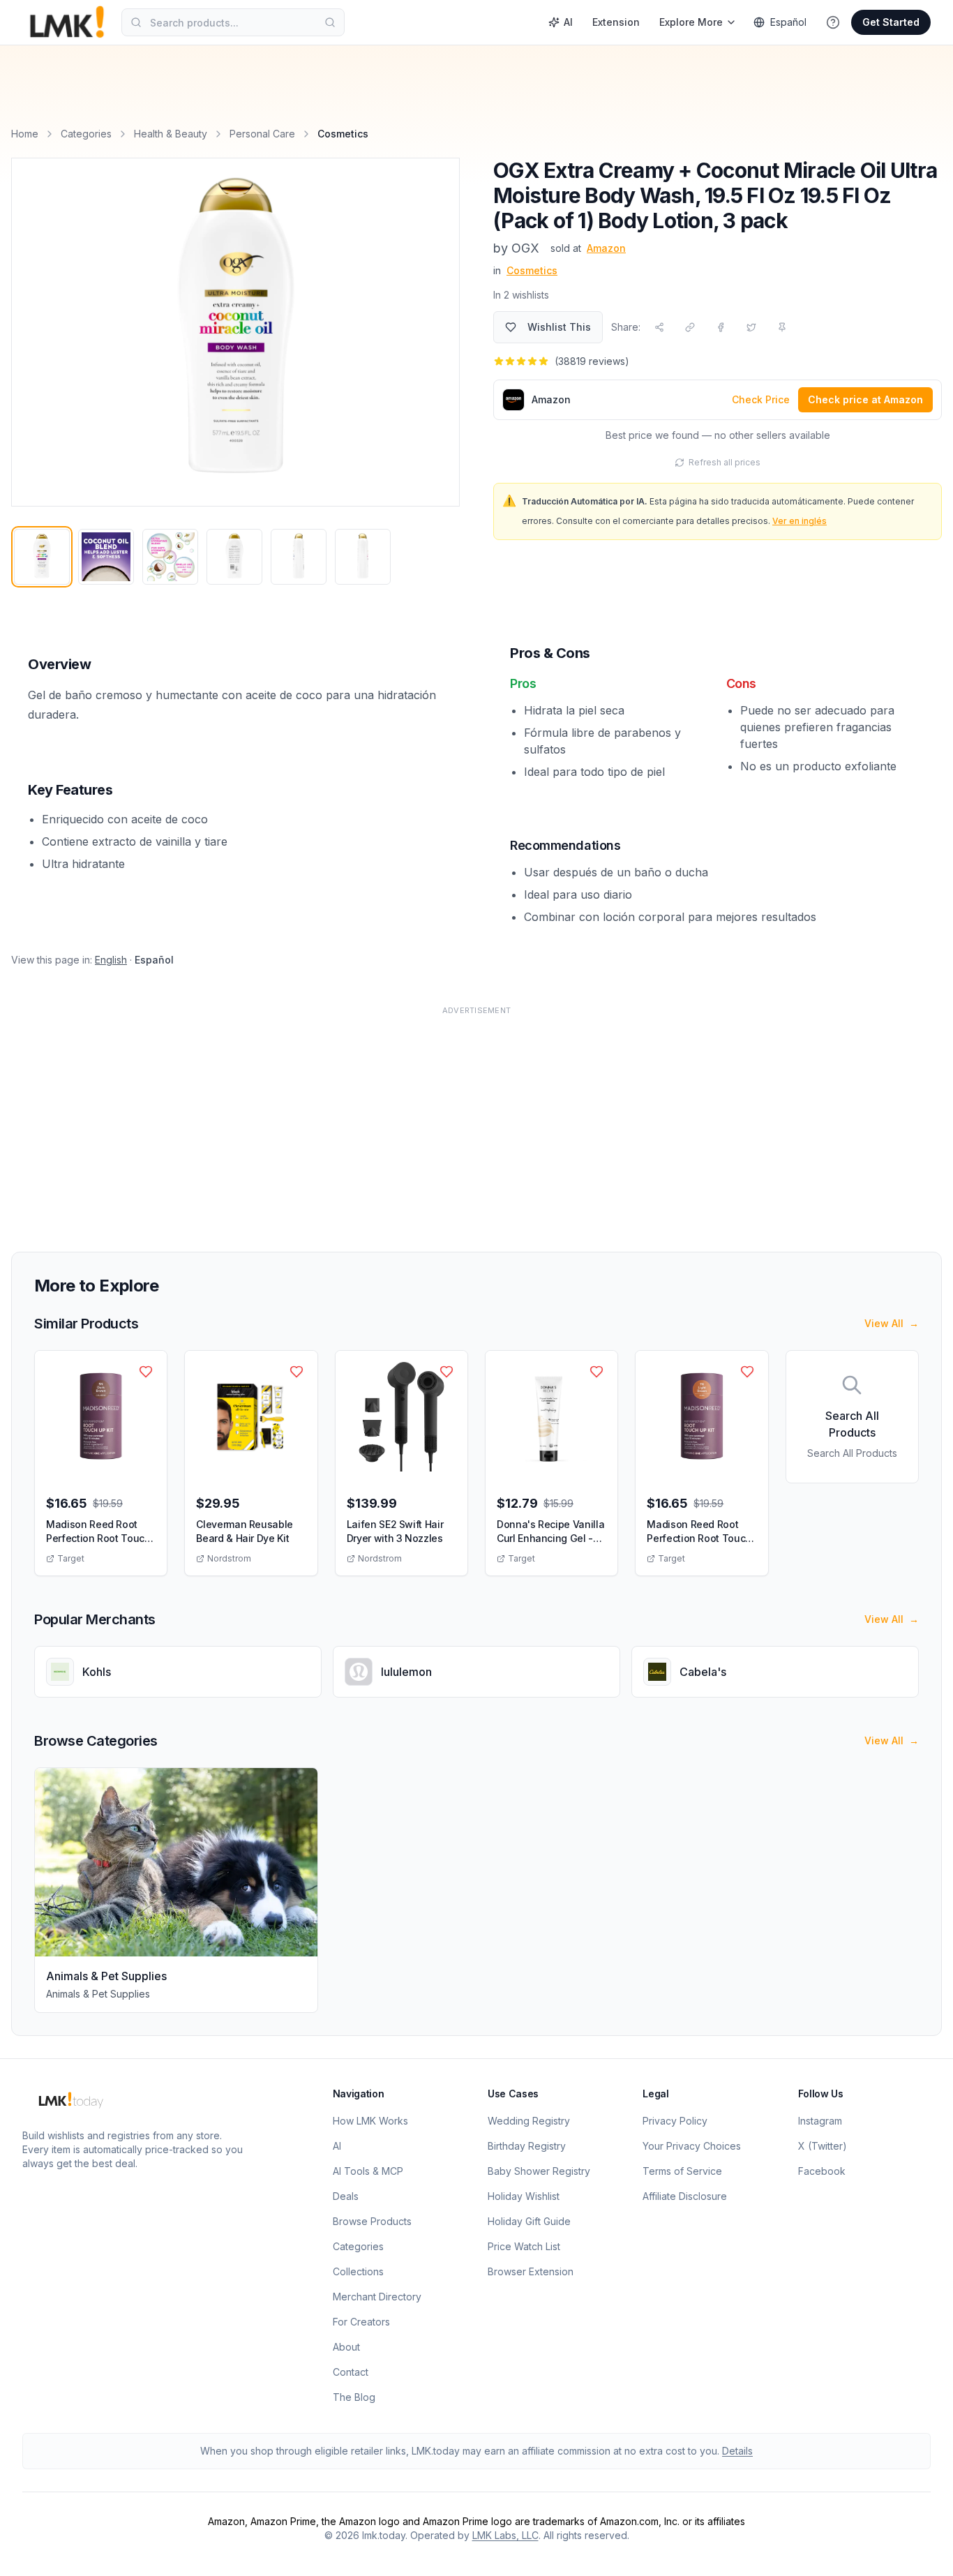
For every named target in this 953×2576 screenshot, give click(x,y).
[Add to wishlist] (146, 1372)
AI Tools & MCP (368, 2171)
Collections (358, 2271)
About (346, 2347)
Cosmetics (532, 270)
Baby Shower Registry (539, 2171)
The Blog (354, 2397)
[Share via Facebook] (721, 327)
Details (737, 2451)
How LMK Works (370, 2121)
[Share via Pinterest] (782, 327)
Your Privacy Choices (692, 2146)
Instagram (820, 2121)
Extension (616, 22)
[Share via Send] (659, 327)
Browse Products (372, 2221)
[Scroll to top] (921, 2549)
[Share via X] (751, 327)
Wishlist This (559, 327)
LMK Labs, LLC (505, 2535)
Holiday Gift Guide (529, 2221)
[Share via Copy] (690, 327)
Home (25, 134)
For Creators (361, 2322)
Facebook (822, 2171)
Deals (346, 2196)
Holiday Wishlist (524, 2196)
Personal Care (262, 134)
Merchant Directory (377, 2297)
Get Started (891, 22)
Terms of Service (682, 2171)
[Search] (330, 22)
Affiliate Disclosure (685, 2196)
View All (892, 1323)
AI (568, 22)
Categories (86, 134)
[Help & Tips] (833, 22)
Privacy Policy (675, 2121)
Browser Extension (531, 2271)
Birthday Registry (527, 2146)
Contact (351, 2372)
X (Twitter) (823, 2146)
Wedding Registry (529, 2121)
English (111, 960)
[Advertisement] (430, 1121)
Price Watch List (524, 2246)
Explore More (691, 22)
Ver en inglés (800, 521)
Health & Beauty (171, 134)
